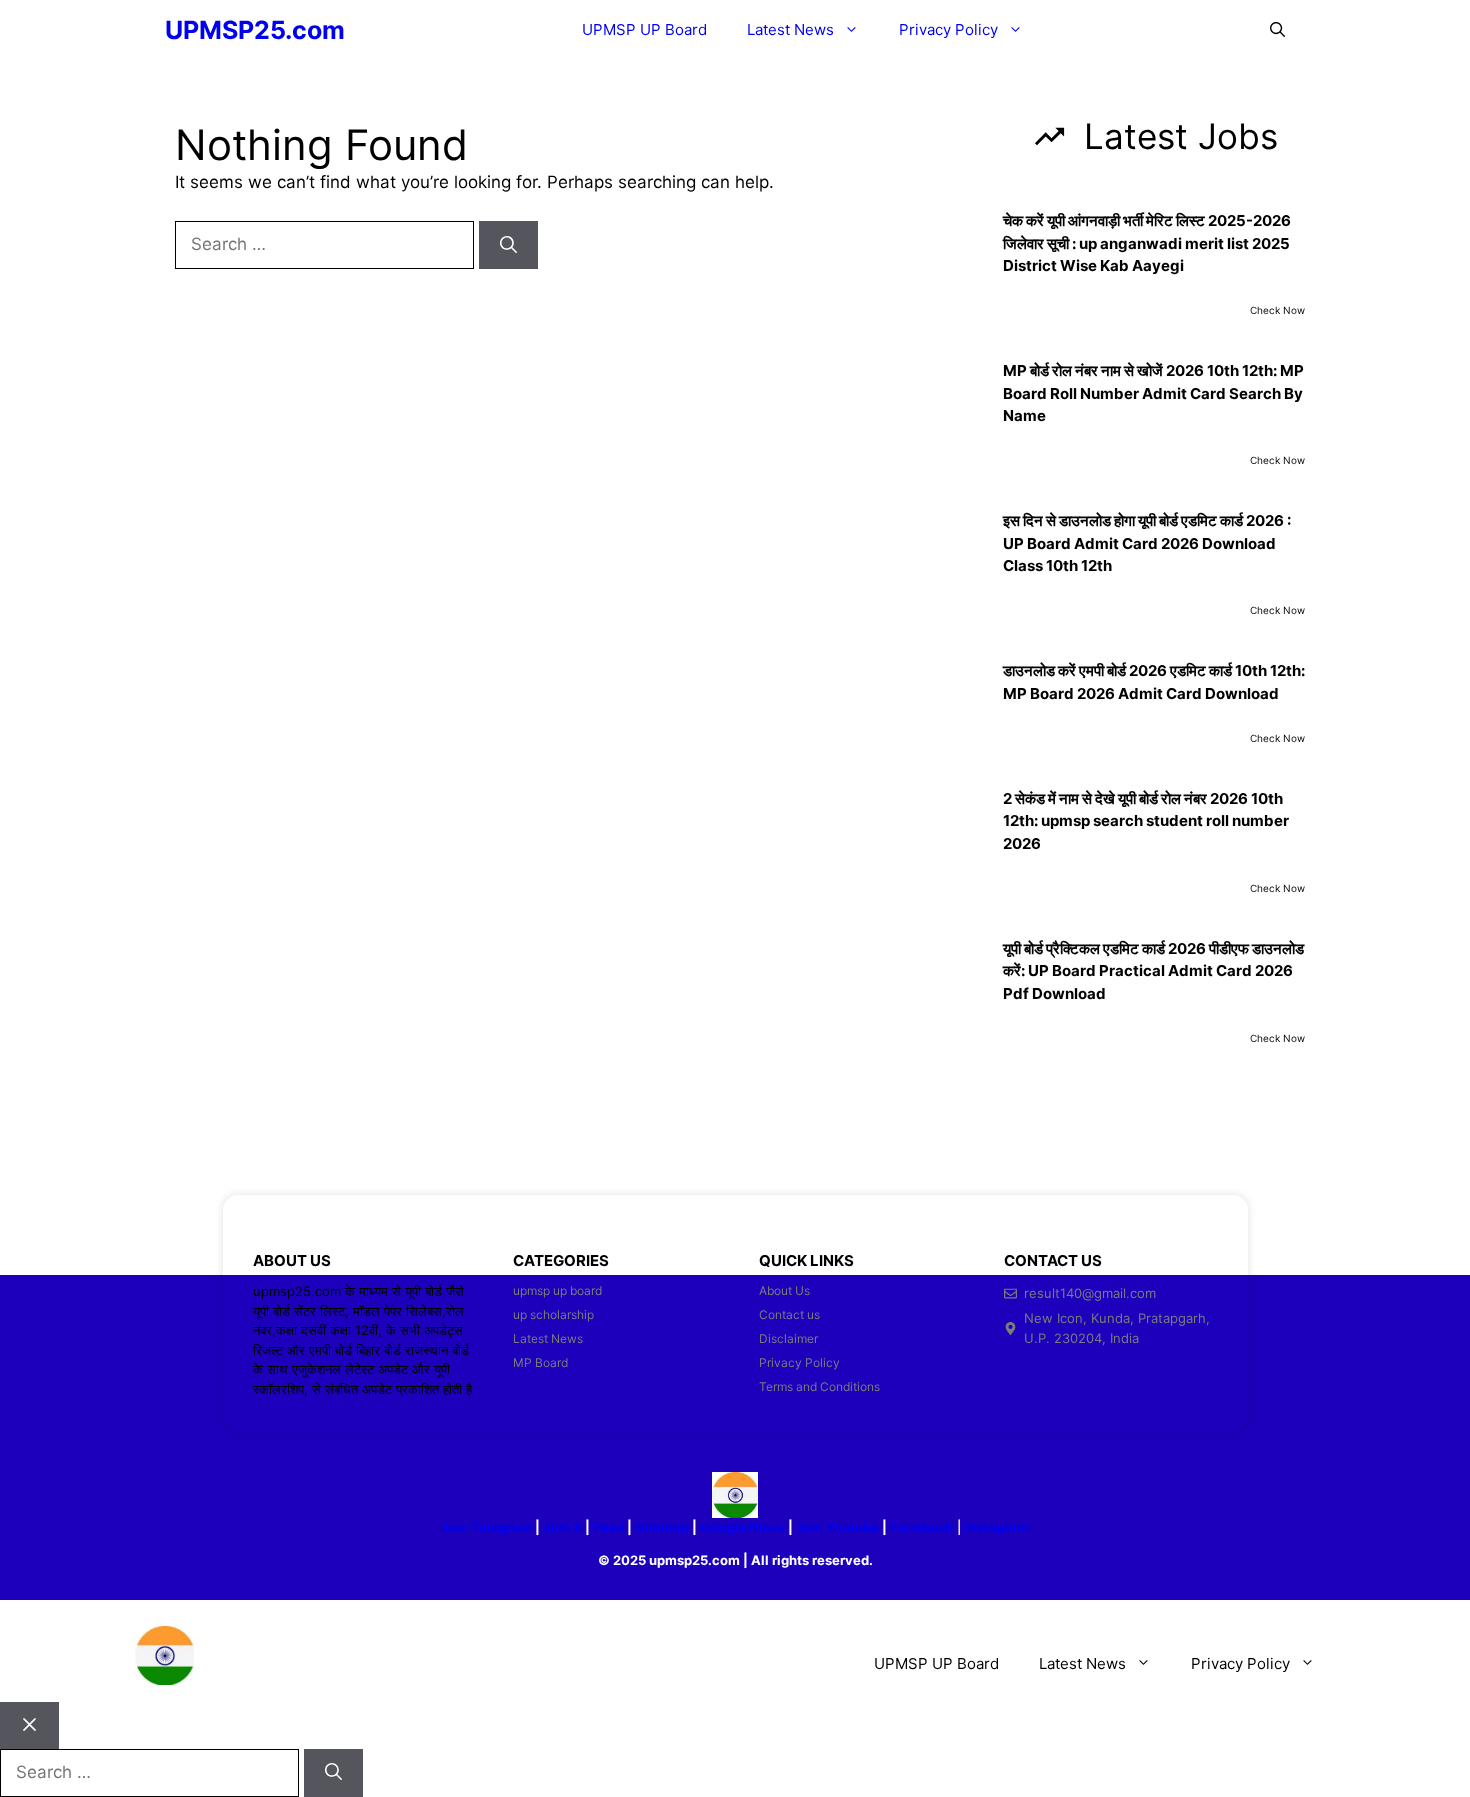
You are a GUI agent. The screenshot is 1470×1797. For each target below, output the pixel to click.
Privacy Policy (948, 29)
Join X (564, 1527)
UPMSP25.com (255, 30)
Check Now (1277, 310)
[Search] (508, 245)
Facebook (922, 1527)
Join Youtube (837, 1527)
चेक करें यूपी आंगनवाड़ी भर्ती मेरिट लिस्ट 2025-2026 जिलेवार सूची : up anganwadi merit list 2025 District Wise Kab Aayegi (1147, 243)
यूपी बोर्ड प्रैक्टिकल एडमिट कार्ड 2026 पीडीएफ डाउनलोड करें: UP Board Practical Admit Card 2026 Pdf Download (1153, 971)
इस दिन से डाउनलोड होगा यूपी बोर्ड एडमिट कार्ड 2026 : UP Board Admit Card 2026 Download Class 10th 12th (1147, 543)
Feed (608, 1527)
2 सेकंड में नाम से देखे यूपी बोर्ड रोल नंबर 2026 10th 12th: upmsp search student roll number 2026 (1146, 821)
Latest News (790, 29)
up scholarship (553, 1314)
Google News (742, 1527)
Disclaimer (788, 1338)
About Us (784, 1290)
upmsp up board (557, 1290)
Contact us (789, 1314)
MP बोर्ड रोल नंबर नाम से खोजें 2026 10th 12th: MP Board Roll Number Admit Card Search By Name (1153, 393)
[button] (1277, 30)
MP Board (540, 1362)
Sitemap (662, 1527)
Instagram (996, 1527)
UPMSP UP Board (644, 29)
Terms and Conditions (819, 1386)
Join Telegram (486, 1527)
